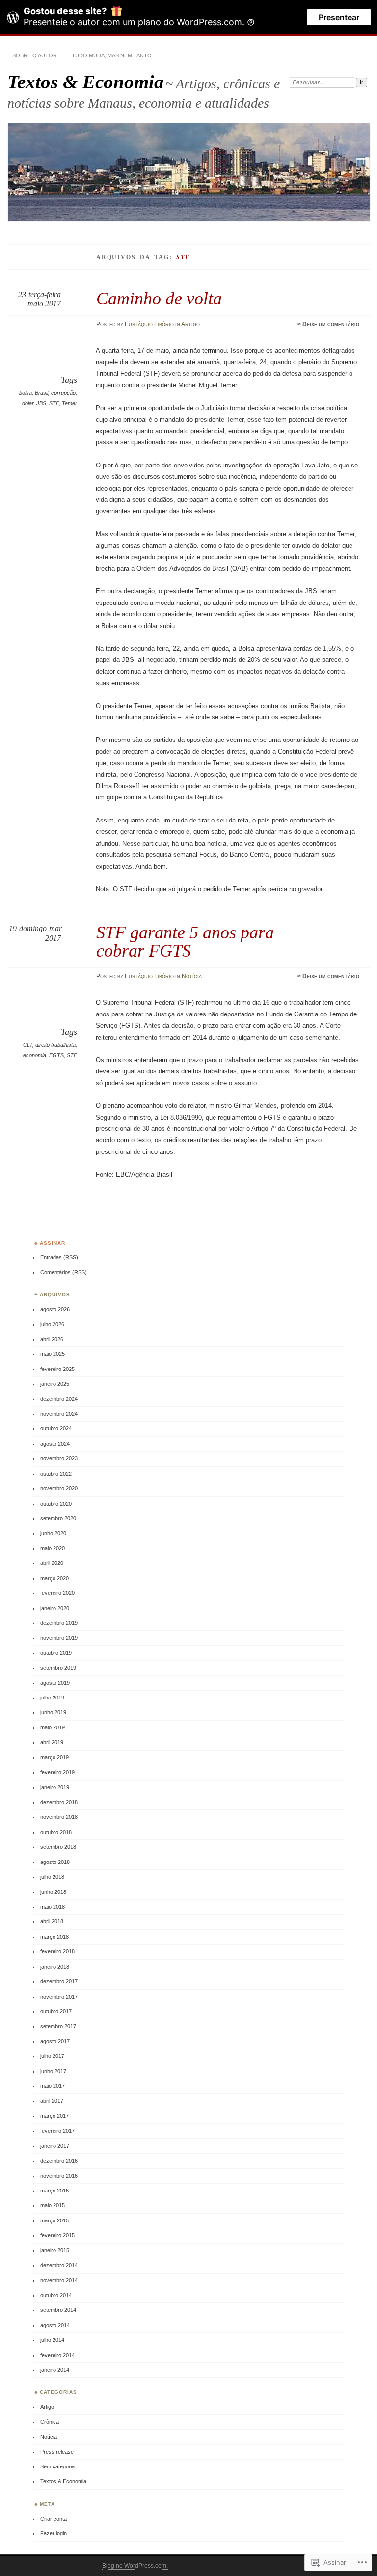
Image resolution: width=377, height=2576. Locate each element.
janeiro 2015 (55, 2250)
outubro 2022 (56, 1474)
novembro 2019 (59, 1638)
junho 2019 (53, 1712)
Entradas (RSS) (59, 1257)
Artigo (190, 324)
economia (35, 1055)
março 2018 (54, 1937)
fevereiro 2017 (57, 2131)
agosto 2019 (55, 1683)
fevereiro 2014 (57, 2355)
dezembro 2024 (59, 1399)
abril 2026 (52, 1339)
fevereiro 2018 (57, 1951)
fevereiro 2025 (57, 1369)
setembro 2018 (58, 1847)
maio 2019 (53, 1727)
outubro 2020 (56, 1504)
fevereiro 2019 (57, 1772)
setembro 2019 (58, 1668)
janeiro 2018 (55, 1967)
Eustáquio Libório (149, 324)
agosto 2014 (55, 2325)
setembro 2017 (58, 2026)
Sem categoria (57, 2466)
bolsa (26, 393)
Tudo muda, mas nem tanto (112, 55)
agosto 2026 (55, 1309)
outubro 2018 (56, 1832)
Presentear (339, 17)
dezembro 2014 (59, 2265)
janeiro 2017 (55, 2146)
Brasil (41, 393)
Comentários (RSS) (64, 1272)
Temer (69, 403)
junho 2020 (53, 1533)
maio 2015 (53, 2205)
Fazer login (54, 2533)
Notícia (192, 976)
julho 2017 (52, 2056)
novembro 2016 (59, 2176)
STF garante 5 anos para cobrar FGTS (185, 941)
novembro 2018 (59, 1817)
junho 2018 (53, 1892)
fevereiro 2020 (57, 1593)
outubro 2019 (56, 1653)
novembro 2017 (59, 1997)
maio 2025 (53, 1354)
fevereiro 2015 (57, 2235)
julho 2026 (52, 1324)
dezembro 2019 (59, 1623)
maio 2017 (53, 2086)
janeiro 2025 (55, 1384)
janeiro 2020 (55, 1608)
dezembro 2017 (59, 1981)
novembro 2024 (59, 1414)
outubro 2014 (56, 2295)
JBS (41, 403)
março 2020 (54, 1578)
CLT (28, 1045)
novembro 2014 (59, 2280)
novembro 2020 (59, 1488)
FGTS (56, 1055)
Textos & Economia (86, 82)
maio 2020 (53, 1548)
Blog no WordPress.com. (135, 2566)
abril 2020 (52, 1563)
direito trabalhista (55, 1045)
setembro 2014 (58, 2310)
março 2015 (54, 2220)
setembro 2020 (58, 1518)
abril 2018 (52, 1921)
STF (54, 403)
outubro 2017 (56, 2011)
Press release (57, 2452)
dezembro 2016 (59, 2161)
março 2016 (54, 2191)
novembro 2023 (59, 1458)
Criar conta (54, 2519)
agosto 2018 (55, 1862)
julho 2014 (52, 2340)
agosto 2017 (55, 2041)
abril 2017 (52, 2101)
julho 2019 (52, 1698)
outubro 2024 (56, 1428)
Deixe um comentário (331, 324)
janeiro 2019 (55, 1787)
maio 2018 (53, 1907)
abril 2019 (52, 1742)
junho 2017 (53, 2071)
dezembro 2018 (59, 1802)
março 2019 (54, 1757)
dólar (28, 403)
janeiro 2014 (55, 2370)
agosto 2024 (55, 1444)
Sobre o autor (35, 55)
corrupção (63, 393)
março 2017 (54, 2116)
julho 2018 (52, 1877)
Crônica (50, 2422)
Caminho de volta (159, 298)
